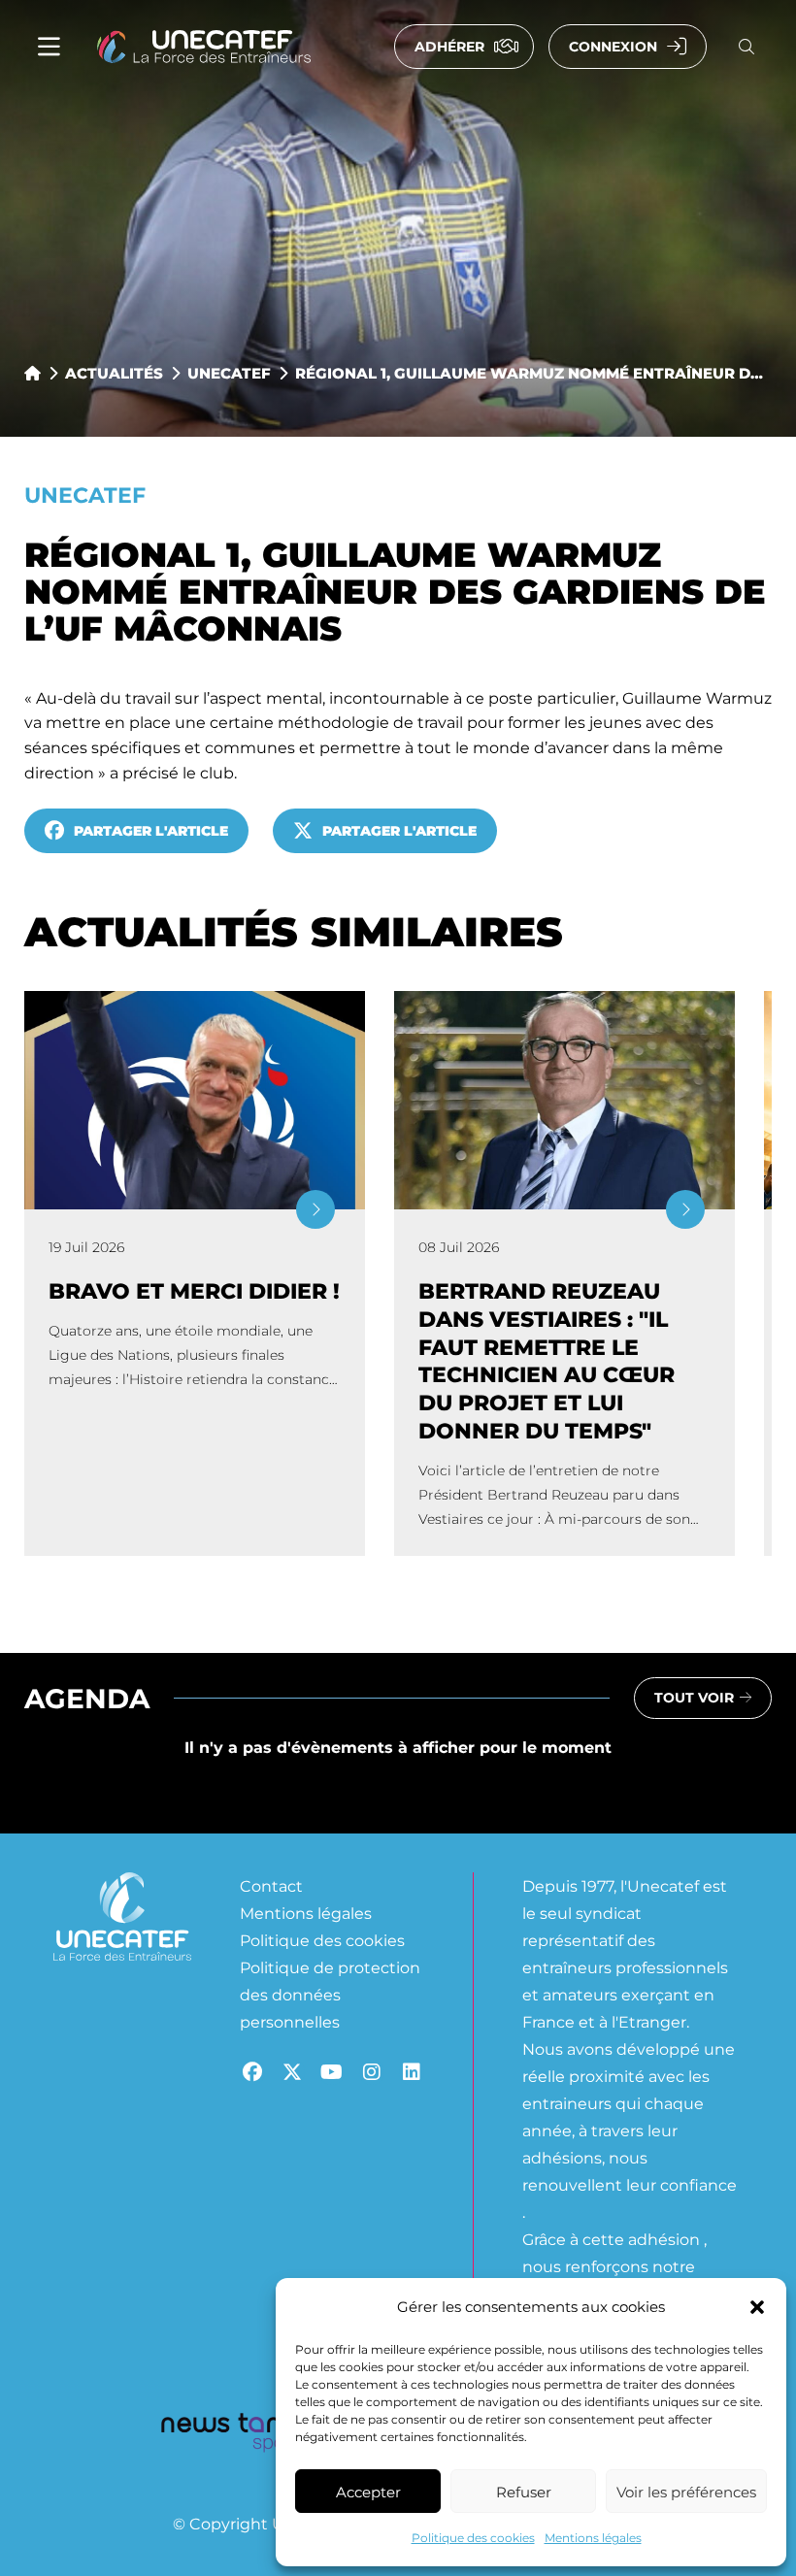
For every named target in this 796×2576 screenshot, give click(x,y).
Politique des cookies (473, 2537)
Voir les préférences (686, 2492)
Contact (271, 1885)
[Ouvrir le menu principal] (49, 47)
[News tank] (228, 2435)
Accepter (368, 2492)
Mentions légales (593, 2537)
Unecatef (229, 373)
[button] (757, 2307)
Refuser (524, 2492)
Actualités (114, 373)
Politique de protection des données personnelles (330, 1994)
